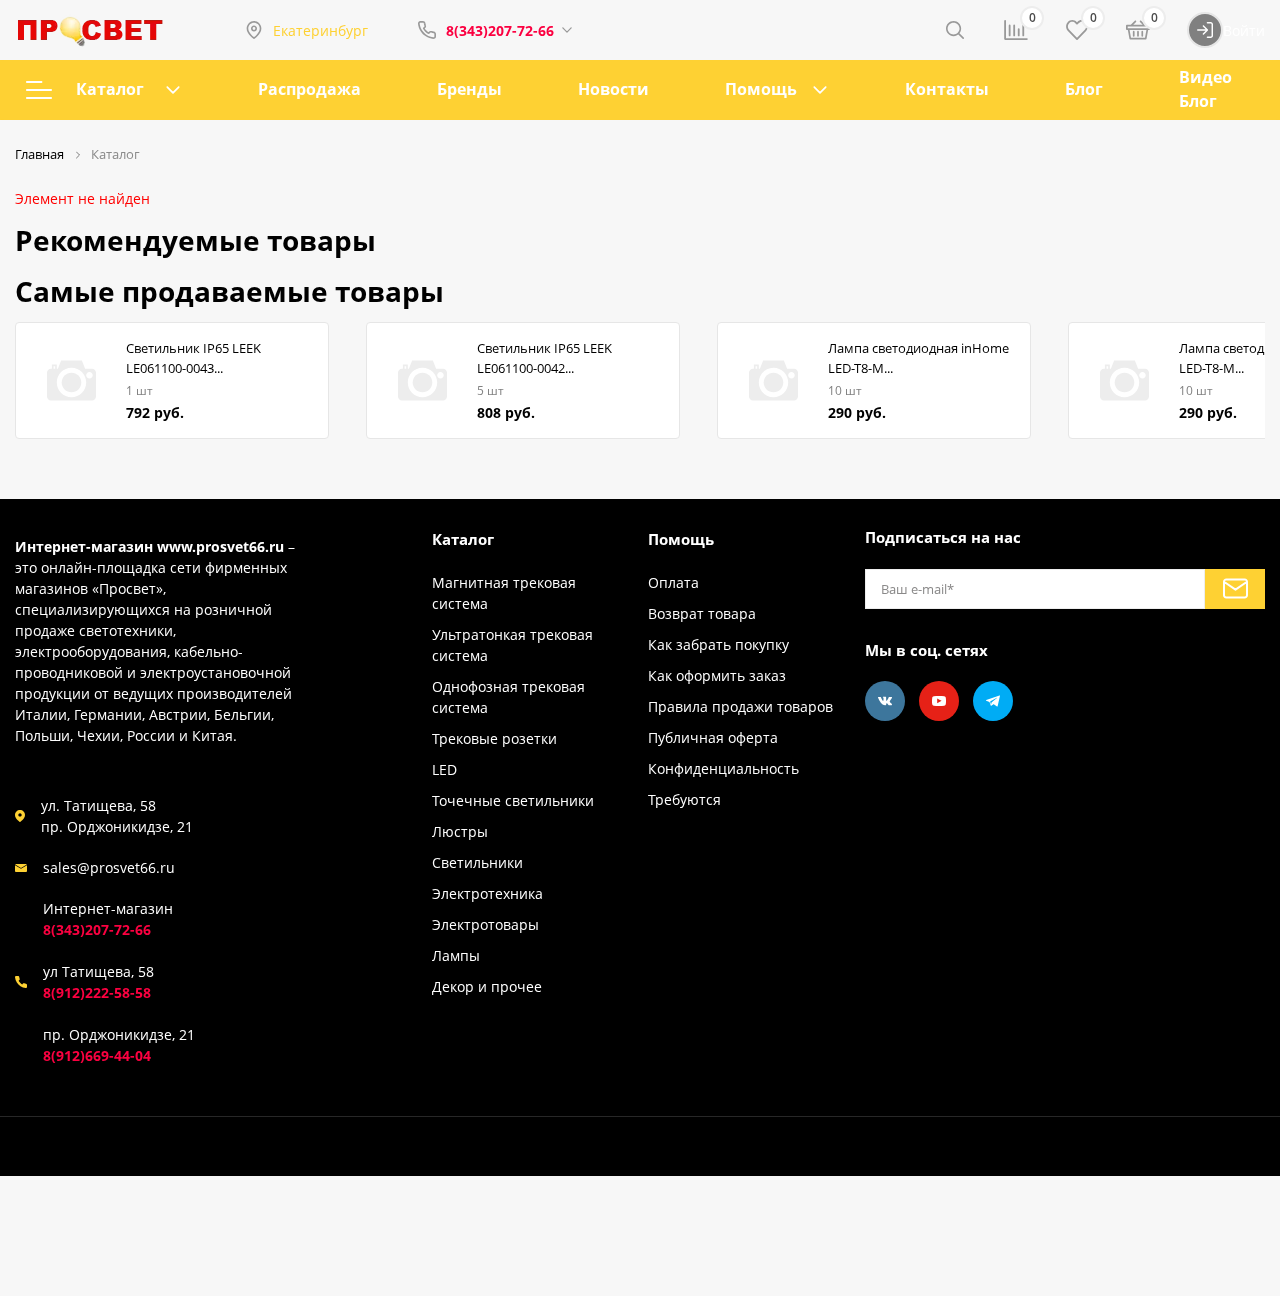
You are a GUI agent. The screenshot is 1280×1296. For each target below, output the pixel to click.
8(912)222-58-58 (97, 992)
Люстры (460, 831)
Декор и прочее (487, 986)
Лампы (456, 955)
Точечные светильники (513, 800)
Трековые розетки (494, 738)
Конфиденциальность (723, 768)
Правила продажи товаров (740, 706)
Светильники (477, 862)
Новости (613, 89)
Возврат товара (702, 613)
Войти (1244, 30)
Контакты (947, 89)
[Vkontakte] (885, 701)
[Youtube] (939, 701)
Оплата (673, 582)
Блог (1084, 89)
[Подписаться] (1235, 589)
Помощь (761, 89)
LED (444, 769)
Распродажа (309, 89)
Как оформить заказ (717, 675)
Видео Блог (1205, 89)
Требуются (684, 799)
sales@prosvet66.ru (109, 867)
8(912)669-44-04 (97, 1055)
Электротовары (485, 924)
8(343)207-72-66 (500, 30)
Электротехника (487, 893)
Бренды (469, 89)
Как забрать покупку (718, 644)
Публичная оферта (713, 737)
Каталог (110, 89)
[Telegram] (993, 701)
